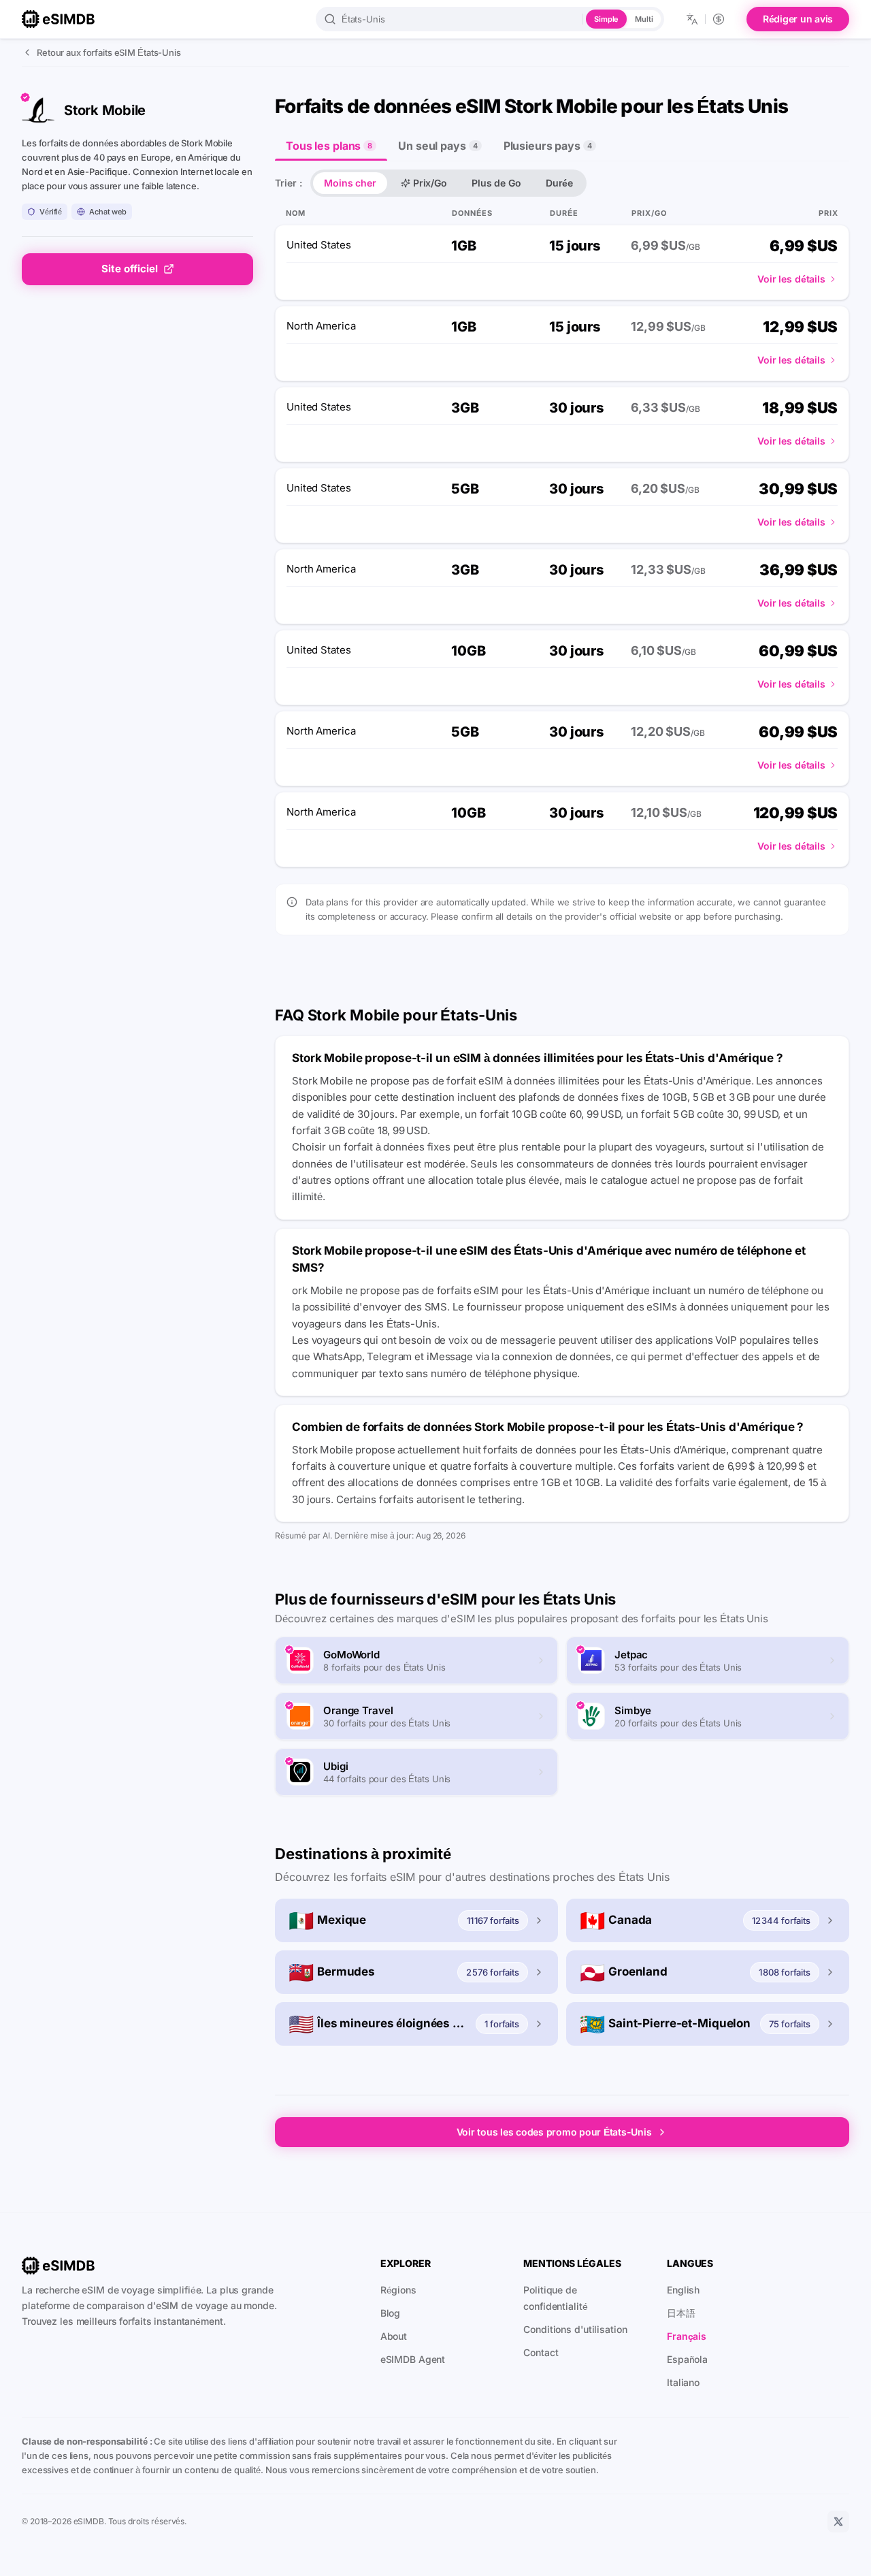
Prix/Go (430, 183)
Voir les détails (791, 279)
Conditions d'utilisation (575, 2329)
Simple (606, 19)
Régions (398, 2290)
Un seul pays (438, 146)
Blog (391, 2313)
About (394, 2336)
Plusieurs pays (548, 146)
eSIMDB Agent (413, 2359)
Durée (559, 183)
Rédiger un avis (798, 19)
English (683, 2290)
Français (687, 2336)
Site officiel (130, 269)
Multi (644, 19)
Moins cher (350, 183)
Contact (541, 2352)
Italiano (683, 2382)
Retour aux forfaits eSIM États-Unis (109, 52)
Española (687, 2359)
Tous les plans (329, 146)
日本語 (681, 2313)
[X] (838, 2522)
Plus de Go (496, 183)
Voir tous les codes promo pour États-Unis (554, 2132)
